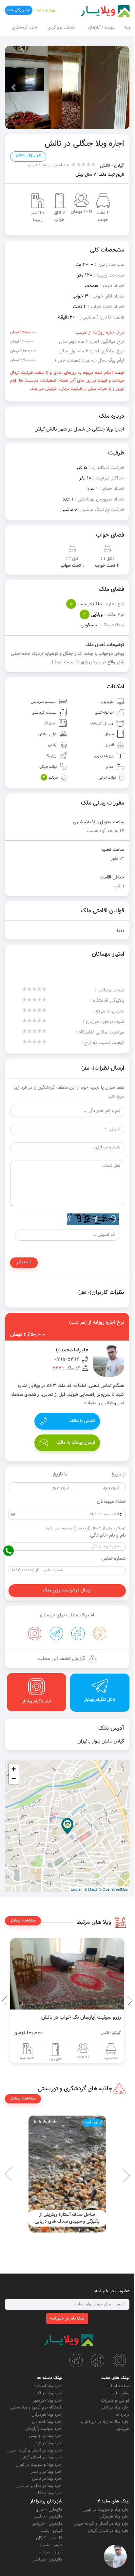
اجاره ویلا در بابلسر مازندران (39, 2486)
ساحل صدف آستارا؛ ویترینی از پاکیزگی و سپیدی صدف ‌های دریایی (67, 2218)
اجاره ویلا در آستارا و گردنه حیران (34, 2451)
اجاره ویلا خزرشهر (48, 2401)
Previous (115, 2001)
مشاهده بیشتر (23, 1921)
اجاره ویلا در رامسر (47, 2472)
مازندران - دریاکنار (48, 2560)
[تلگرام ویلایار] (76, 2361)
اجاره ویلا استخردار (47, 2386)
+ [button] (14, 1769)
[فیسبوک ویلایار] (98, 2361)
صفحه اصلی (118, 2386)
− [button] (14, 1779)
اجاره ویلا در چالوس (46, 2436)
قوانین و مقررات (115, 2401)
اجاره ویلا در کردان (47, 2443)
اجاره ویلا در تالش (47, 2479)
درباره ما (123, 2415)
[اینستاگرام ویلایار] (119, 2361)
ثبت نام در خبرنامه (67, 2319)
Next (7, 2001)
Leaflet (76, 1889)
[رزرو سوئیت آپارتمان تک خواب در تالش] (67, 1974)
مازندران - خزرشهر (47, 2524)
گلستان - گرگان (49, 2538)
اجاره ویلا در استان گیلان (41, 2457)
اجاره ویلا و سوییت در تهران (39, 2465)
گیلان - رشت (51, 2531)
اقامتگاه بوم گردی (62, 28)
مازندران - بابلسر (48, 2517)
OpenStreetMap (115, 1889)
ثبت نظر (24, 1262)
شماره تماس (114, 1559)
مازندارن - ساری (49, 2510)
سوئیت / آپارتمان (102, 28)
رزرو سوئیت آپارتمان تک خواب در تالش (81, 2017)
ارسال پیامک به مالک (76, 1443)
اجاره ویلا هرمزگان (47, 2415)
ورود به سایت (46, 10)
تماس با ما (120, 2393)
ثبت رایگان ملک (19, 10)
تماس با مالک (82, 1421)
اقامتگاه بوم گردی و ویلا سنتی (36, 2408)
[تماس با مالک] (115, 2556)
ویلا (128, 28)
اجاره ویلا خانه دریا (47, 2422)
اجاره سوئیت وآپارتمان (44, 2429)
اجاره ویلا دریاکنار (115, 2408)
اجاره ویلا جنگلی (48, 2493)
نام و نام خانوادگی (108, 1536)
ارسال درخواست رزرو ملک (67, 1590)
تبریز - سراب (51, 2552)
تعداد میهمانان (111, 1502)
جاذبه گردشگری (25, 28)
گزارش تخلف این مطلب (62, 1659)
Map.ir (93, 1889)
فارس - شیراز (51, 2545)
